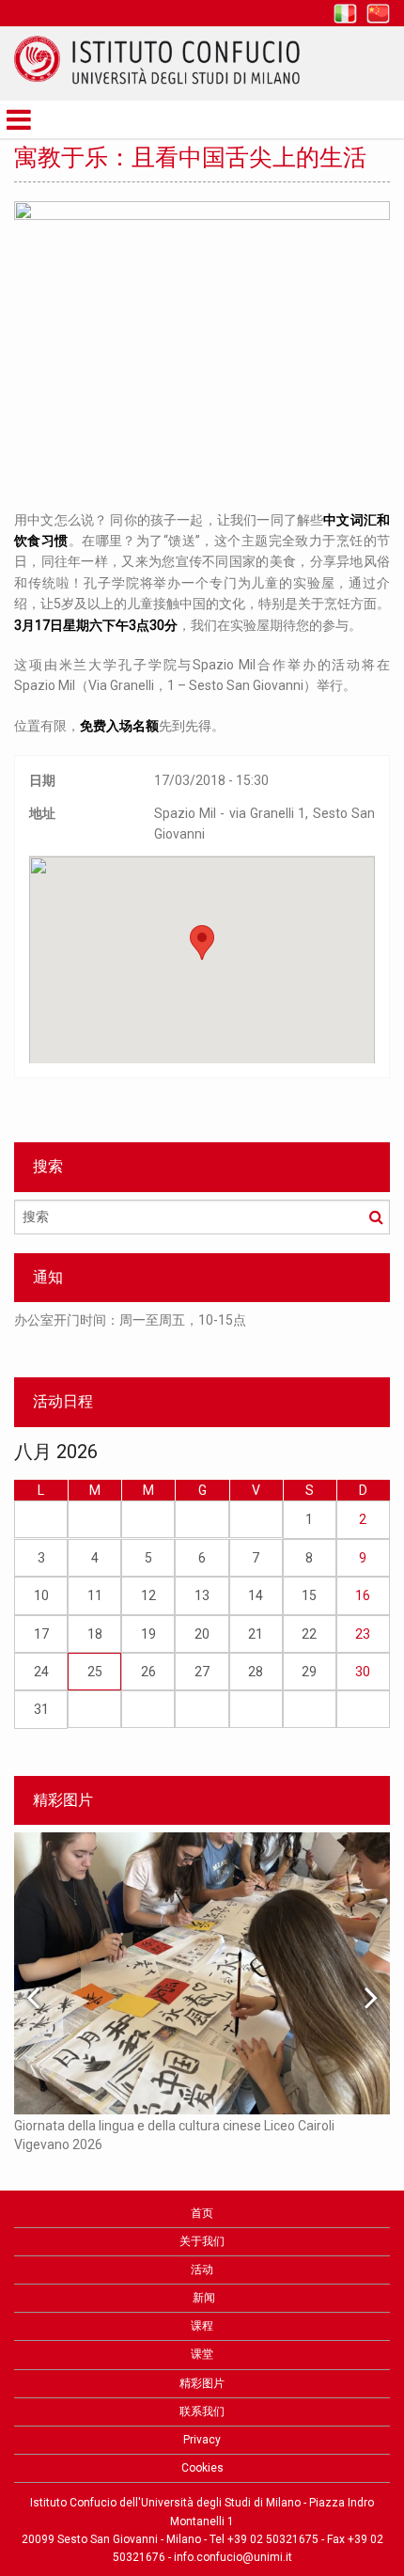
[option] (202, 1329)
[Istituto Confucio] (157, 60)
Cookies (202, 2468)
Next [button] (371, 1997)
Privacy (202, 2440)
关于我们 (202, 2241)
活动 (202, 2270)
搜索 (376, 1217)
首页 (202, 2213)
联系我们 (202, 2411)
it (345, 14)
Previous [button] (33, 1997)
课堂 (202, 2354)
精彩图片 (202, 2383)
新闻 (202, 2298)
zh (378, 14)
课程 (202, 2326)
